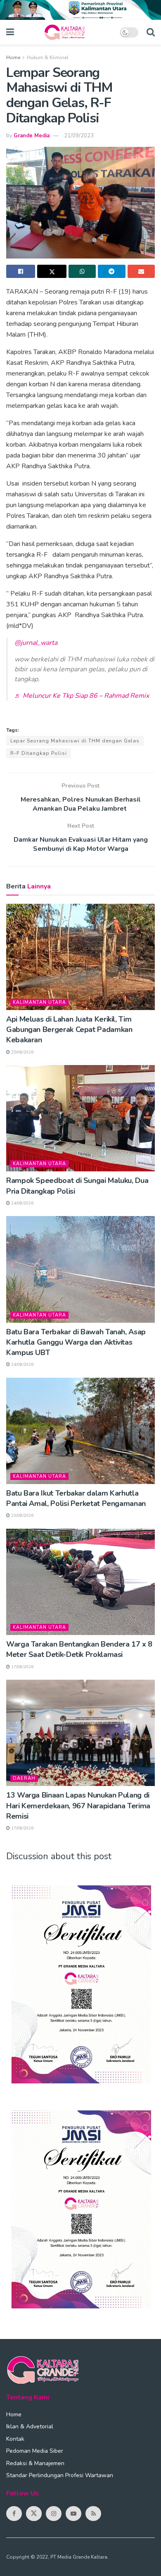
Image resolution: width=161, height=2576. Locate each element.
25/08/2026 (22, 1052)
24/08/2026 (22, 1203)
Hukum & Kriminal (48, 57)
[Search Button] (151, 32)
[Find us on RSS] (93, 2514)
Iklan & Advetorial (30, 2426)
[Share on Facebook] (21, 271)
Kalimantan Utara (39, 1002)
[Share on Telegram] (111, 271)
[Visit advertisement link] (80, 10)
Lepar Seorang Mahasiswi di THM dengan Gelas (75, 741)
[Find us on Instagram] (54, 2514)
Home (13, 57)
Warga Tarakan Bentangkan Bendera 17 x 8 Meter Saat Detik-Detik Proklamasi (79, 1649)
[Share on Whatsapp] (82, 271)
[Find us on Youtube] (73, 2514)
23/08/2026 (22, 1515)
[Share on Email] (141, 271)
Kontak (15, 2439)
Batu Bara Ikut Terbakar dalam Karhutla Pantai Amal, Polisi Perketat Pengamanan (76, 1498)
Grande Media (32, 136)
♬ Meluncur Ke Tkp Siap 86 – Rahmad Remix (82, 696)
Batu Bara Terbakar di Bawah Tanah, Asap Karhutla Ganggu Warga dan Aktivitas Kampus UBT (76, 1342)
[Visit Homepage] (67, 32)
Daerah (24, 1778)
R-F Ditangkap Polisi (39, 753)
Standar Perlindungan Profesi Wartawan (60, 2475)
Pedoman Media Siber (35, 2451)
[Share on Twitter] (52, 271)
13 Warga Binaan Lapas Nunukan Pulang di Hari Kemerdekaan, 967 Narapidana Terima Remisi (78, 1805)
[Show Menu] (10, 32)
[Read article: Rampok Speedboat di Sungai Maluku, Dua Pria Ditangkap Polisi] (80, 1118)
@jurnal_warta (36, 643)
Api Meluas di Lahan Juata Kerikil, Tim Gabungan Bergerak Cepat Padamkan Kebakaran (69, 1029)
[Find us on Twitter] (34, 2514)
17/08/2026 (22, 1667)
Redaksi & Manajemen (35, 2463)
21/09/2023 (79, 136)
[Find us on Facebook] (14, 2514)
